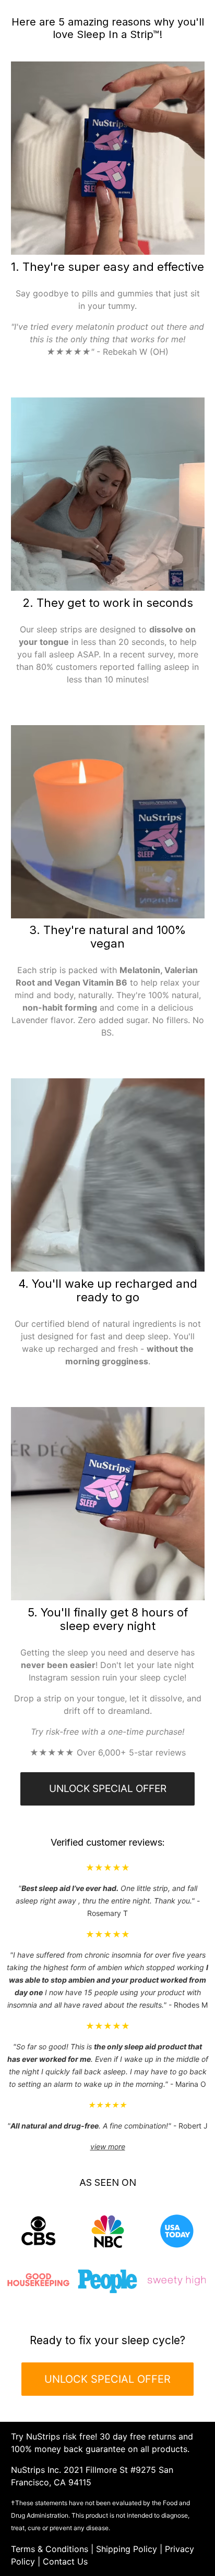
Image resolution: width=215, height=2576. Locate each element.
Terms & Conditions (50, 2549)
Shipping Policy (127, 2549)
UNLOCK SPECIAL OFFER (108, 1789)
